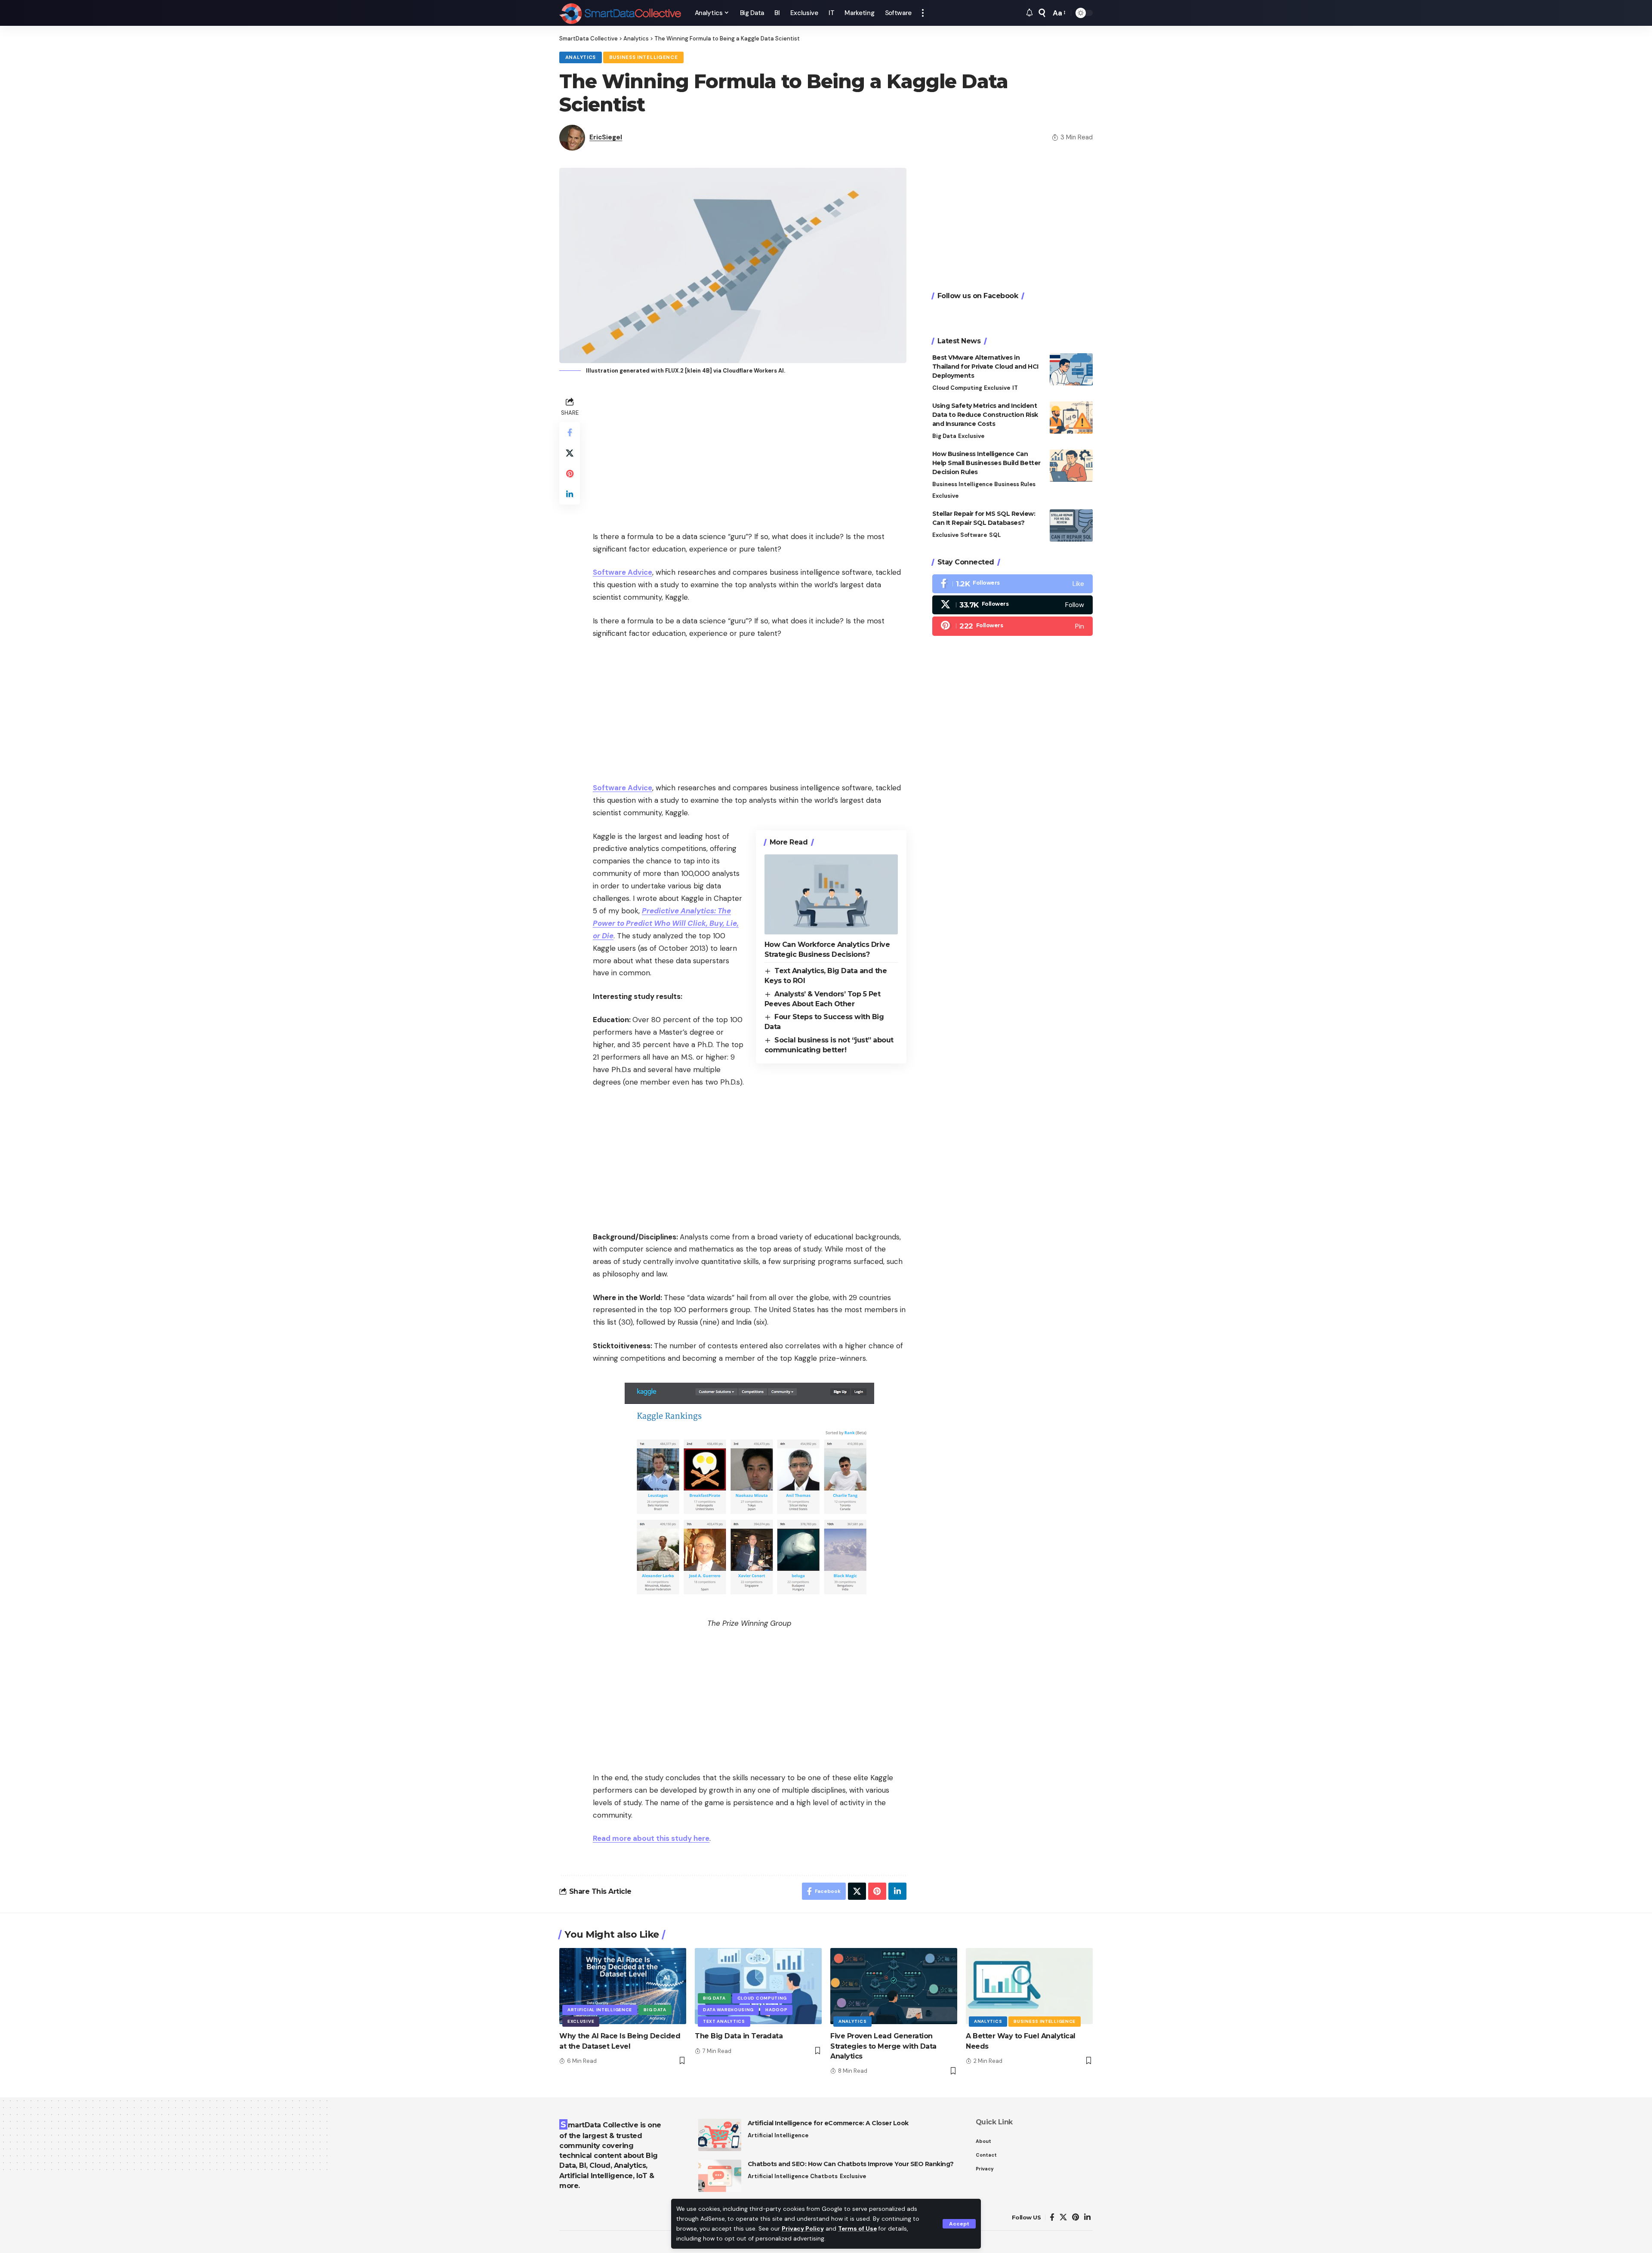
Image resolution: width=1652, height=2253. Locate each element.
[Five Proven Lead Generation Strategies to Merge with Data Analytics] (894, 1986)
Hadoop (776, 2010)
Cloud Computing (957, 388)
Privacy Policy (803, 2229)
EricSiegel (606, 137)
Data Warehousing (728, 2010)
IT (1015, 388)
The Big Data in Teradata (739, 2036)
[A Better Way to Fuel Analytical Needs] (1029, 1986)
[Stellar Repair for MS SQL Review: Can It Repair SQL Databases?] (1071, 525)
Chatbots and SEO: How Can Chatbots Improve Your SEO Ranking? (851, 2164)
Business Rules (1015, 484)
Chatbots (824, 2176)
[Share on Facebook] (570, 432)
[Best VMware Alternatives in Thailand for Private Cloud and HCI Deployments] (1071, 369)
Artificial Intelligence (600, 2010)
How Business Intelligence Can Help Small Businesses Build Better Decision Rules (986, 463)
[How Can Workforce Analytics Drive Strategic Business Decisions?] (831, 894)
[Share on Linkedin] (570, 494)
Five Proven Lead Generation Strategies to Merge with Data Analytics (883, 2046)
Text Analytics (724, 2021)
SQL (995, 535)
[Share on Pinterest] (570, 474)
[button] (959, 2224)
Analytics (581, 57)
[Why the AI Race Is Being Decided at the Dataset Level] (623, 1986)
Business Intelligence (644, 57)
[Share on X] (570, 453)
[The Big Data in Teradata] (758, 1986)
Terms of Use (857, 2229)
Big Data (944, 436)
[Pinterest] (1012, 626)
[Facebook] (1012, 584)
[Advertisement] (750, 455)
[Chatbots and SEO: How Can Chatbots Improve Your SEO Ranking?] (720, 2176)
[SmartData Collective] (620, 13)
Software (974, 535)
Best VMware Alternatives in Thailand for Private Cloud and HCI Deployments (985, 367)
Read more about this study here (651, 1838)
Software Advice (623, 572)
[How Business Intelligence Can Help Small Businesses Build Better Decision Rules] (1071, 466)
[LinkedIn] (1087, 2218)
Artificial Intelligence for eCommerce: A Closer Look (828, 2123)
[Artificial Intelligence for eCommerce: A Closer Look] (720, 2135)
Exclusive (997, 388)
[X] (1012, 605)
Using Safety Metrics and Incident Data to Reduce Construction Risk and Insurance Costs (985, 415)
